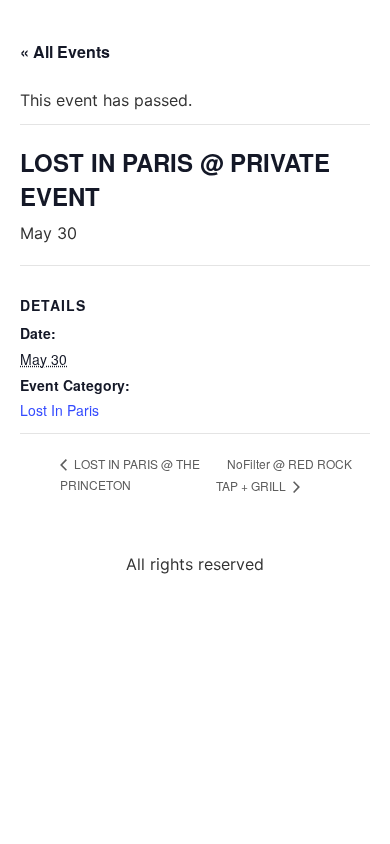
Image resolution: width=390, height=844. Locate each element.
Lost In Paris (59, 410)
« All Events (65, 51)
